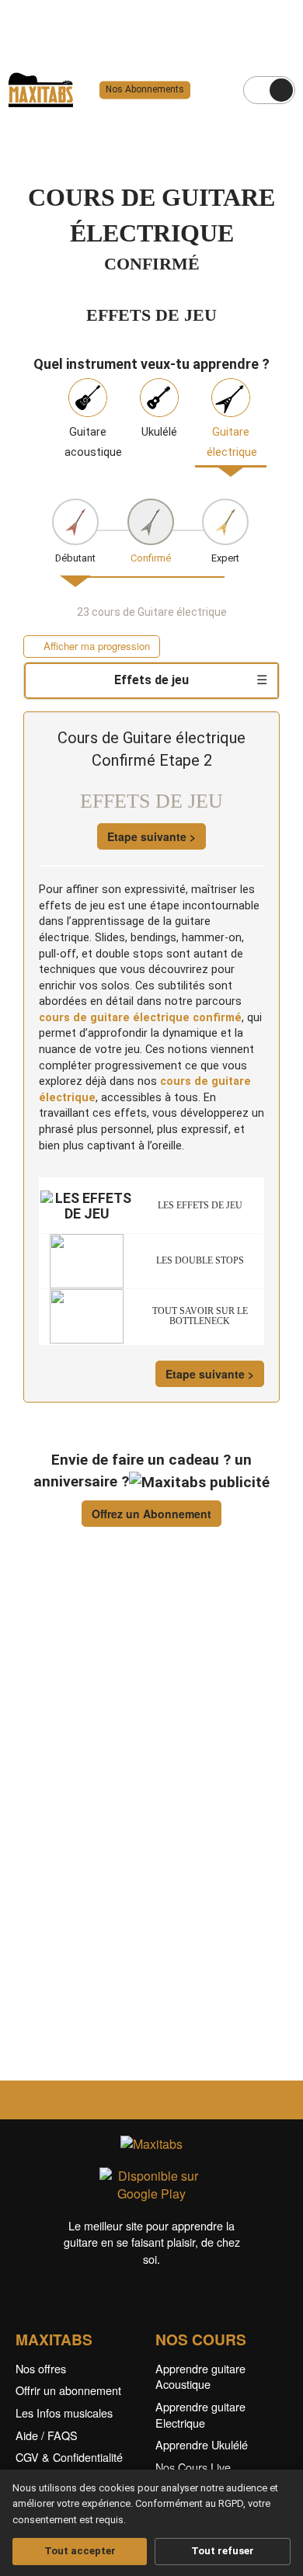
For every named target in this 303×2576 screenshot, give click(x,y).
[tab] (151, 681)
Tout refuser (223, 2551)
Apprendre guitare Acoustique (200, 2376)
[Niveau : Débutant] (75, 522)
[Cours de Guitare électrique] (231, 396)
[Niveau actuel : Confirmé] (151, 522)
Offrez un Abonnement (151, 1514)
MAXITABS (54, 2339)
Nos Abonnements (145, 90)
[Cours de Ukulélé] (159, 396)
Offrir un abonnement (68, 2390)
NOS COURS (201, 2339)
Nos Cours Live (193, 2467)
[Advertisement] (151, 1823)
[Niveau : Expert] (225, 522)
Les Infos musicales (64, 2413)
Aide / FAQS (47, 2435)
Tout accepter (80, 2551)
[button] (92, 647)
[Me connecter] (281, 90)
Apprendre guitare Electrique (200, 2414)
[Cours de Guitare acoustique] (88, 396)
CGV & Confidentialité (69, 2457)
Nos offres (41, 2368)
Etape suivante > (151, 836)
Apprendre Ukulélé (202, 2444)
